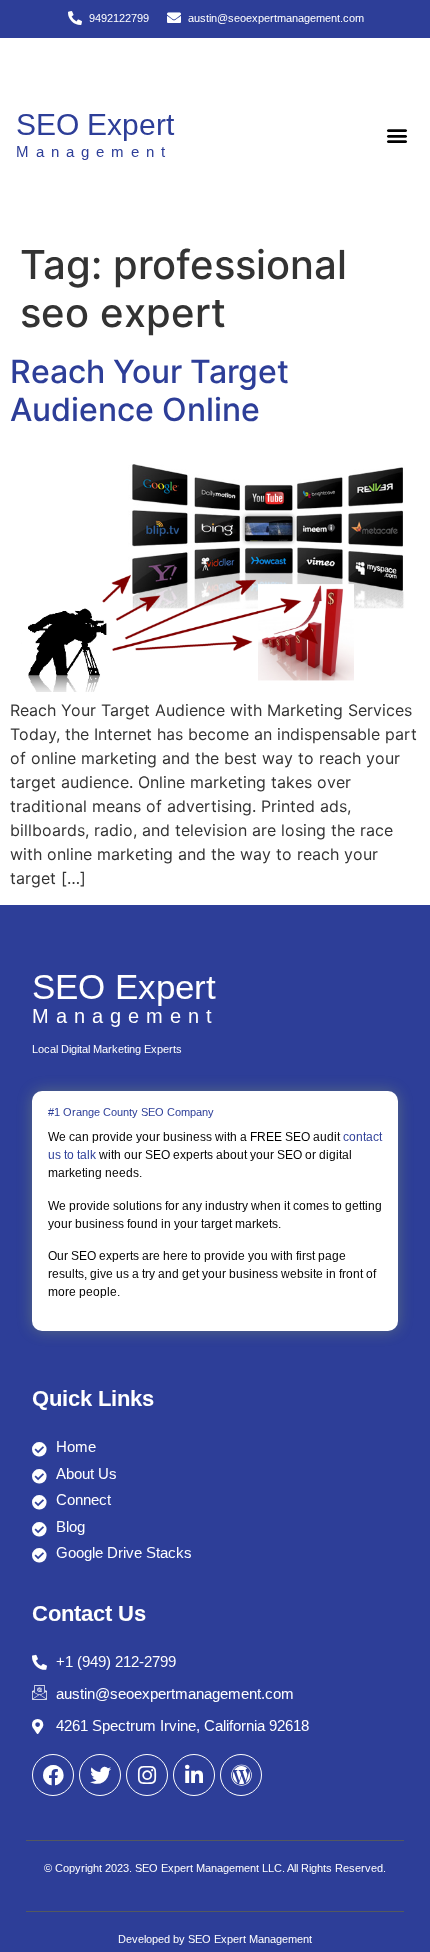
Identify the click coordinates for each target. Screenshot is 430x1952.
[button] (397, 135)
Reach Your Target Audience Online (149, 390)
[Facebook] (53, 1775)
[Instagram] (147, 1775)
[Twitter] (100, 1775)
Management (94, 151)
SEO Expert (95, 124)
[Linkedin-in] (194, 1775)
